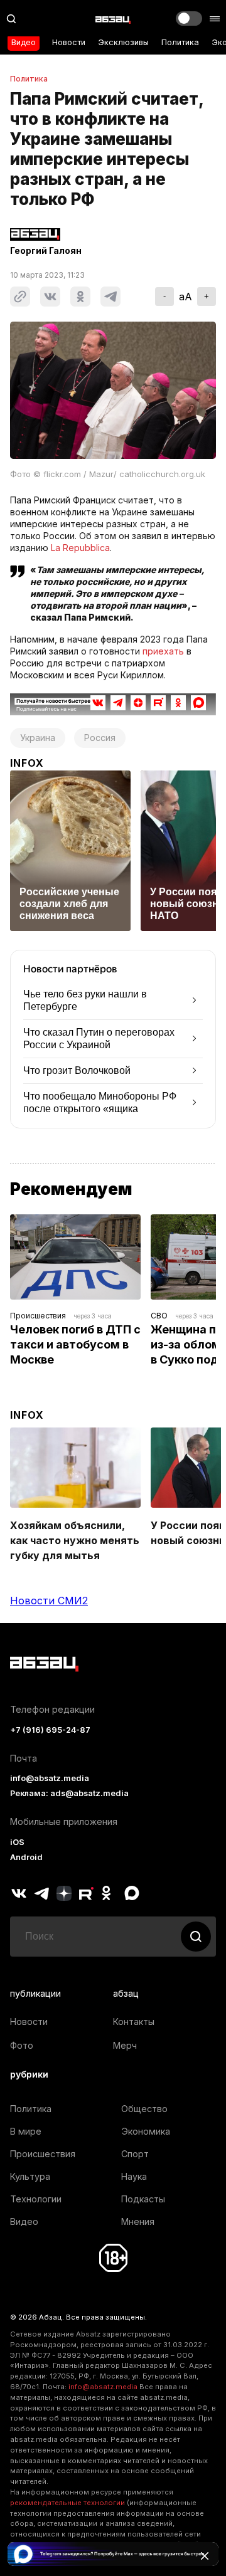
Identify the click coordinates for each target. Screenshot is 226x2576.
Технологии (36, 2199)
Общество (144, 2109)
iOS (17, 1842)
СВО (159, 1316)
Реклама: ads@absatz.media (69, 1793)
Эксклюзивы (123, 42)
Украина (38, 738)
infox (27, 763)
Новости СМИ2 (49, 1601)
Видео (24, 42)
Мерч (125, 2045)
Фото (22, 2045)
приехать (163, 651)
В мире (26, 2131)
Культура (30, 2176)
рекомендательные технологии (67, 2503)
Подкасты (143, 2199)
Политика (180, 42)
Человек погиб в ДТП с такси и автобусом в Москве (77, 1344)
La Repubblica (80, 548)
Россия (100, 738)
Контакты (134, 2021)
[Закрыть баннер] (205, 2556)
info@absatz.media (50, 1778)
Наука (134, 2176)
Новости (69, 42)
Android (26, 1857)
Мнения (138, 2221)
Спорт (135, 2154)
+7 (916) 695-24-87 (50, 1730)
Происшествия (38, 1316)
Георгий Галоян (46, 251)
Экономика (146, 2131)
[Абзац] (113, 19)
